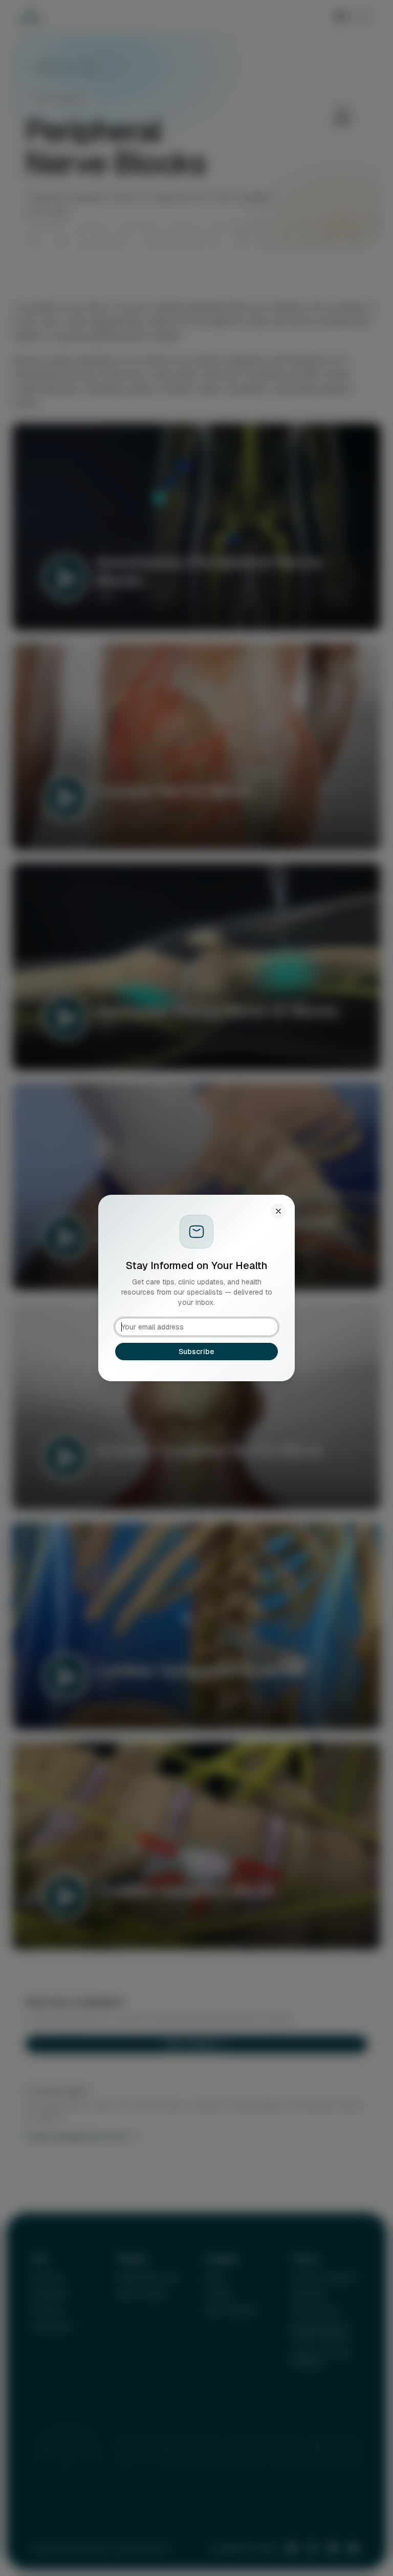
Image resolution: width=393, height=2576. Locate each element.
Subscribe (196, 1352)
